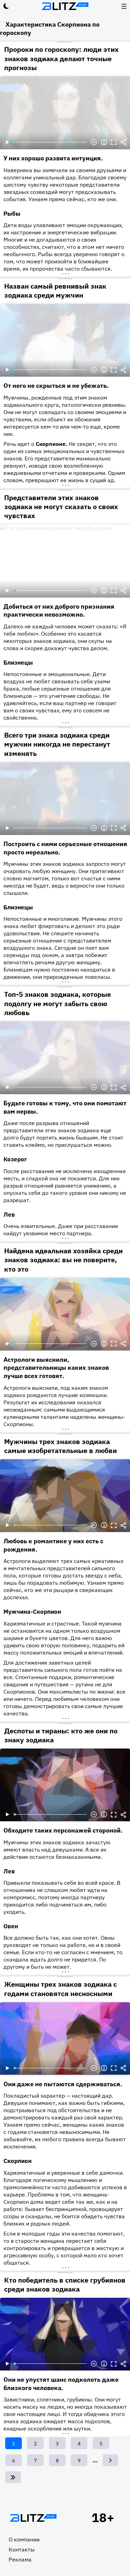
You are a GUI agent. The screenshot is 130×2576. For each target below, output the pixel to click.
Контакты (22, 2549)
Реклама (20, 2559)
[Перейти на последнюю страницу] (13, 2477)
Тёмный (6, 6)
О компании (24, 2539)
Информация (104, 142)
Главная (33, 2518)
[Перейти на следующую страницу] (110, 2460)
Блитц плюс (65, 6)
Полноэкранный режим (114, 142)
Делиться (123, 142)
